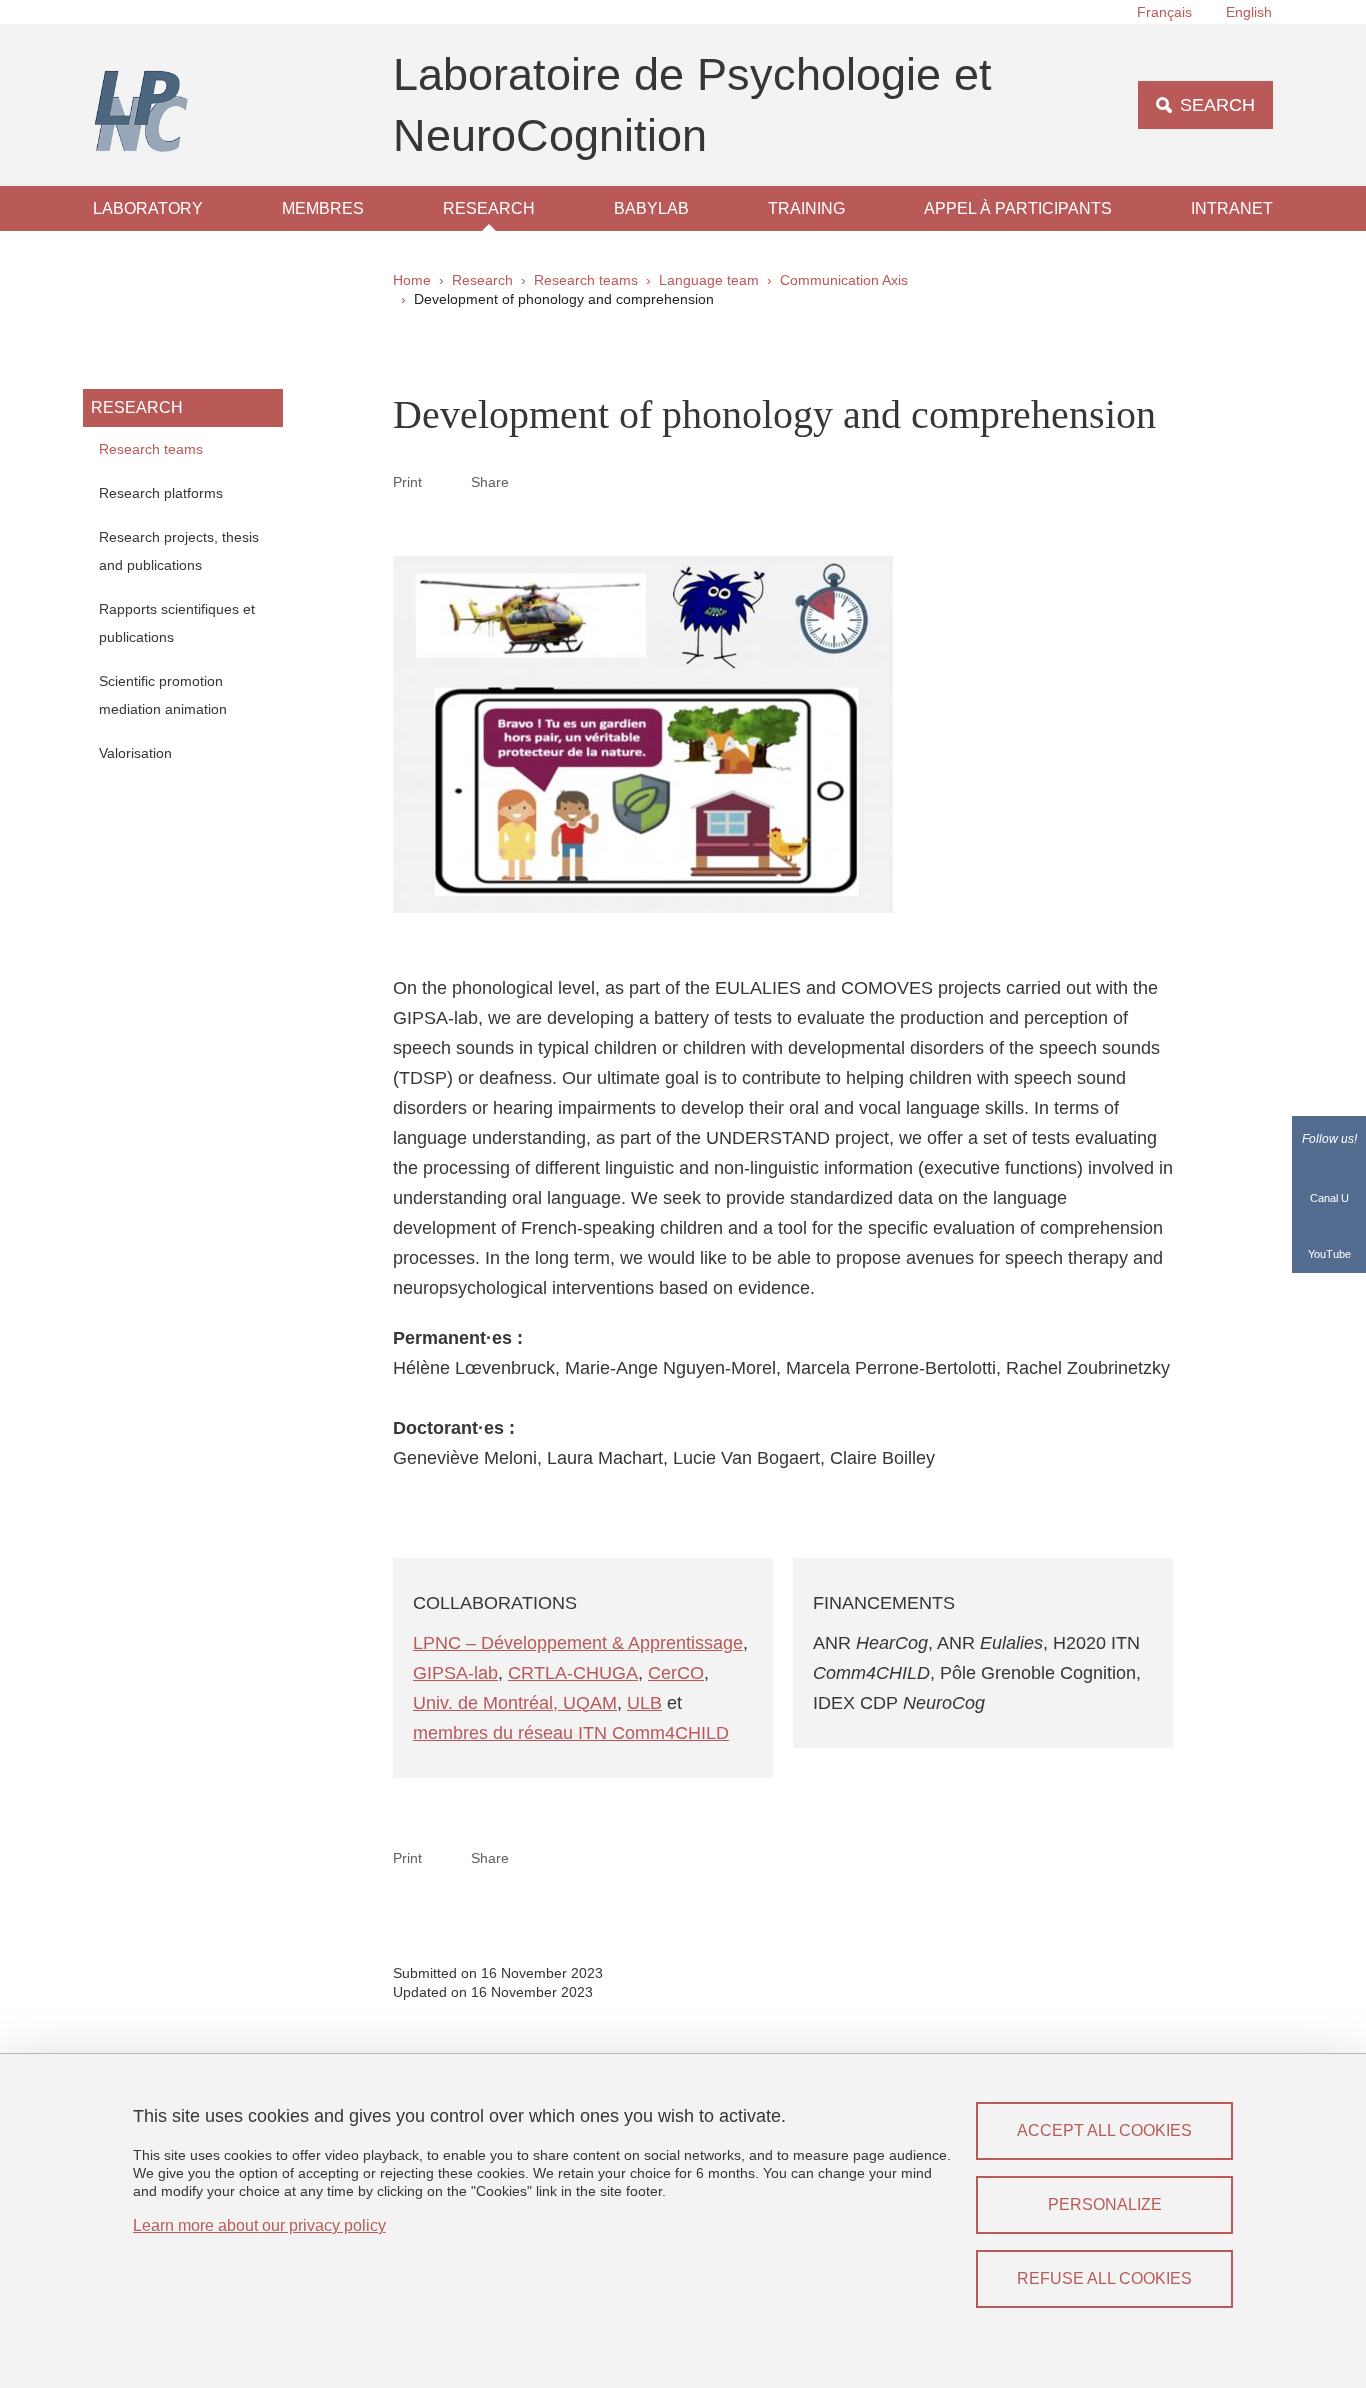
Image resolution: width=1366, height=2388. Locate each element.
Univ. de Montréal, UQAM (515, 1703)
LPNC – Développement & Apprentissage (578, 1643)
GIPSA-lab (455, 1673)
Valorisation (135, 753)
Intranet (1232, 208)
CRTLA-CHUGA (573, 1673)
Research (489, 208)
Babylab (651, 208)
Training (806, 208)
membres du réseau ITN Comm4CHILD (571, 1733)
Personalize (1105, 2204)
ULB (644, 1703)
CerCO (676, 1673)
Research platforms (161, 493)
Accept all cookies (1104, 2130)
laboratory (148, 208)
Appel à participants (1018, 208)
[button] (533, 481)
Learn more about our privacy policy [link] (259, 2225)
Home (412, 280)
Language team (709, 280)
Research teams (586, 280)
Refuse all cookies (1104, 2278)
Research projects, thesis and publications (179, 551)
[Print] (447, 481)
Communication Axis (844, 280)
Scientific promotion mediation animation (163, 695)
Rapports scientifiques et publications (177, 623)
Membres (323, 208)
